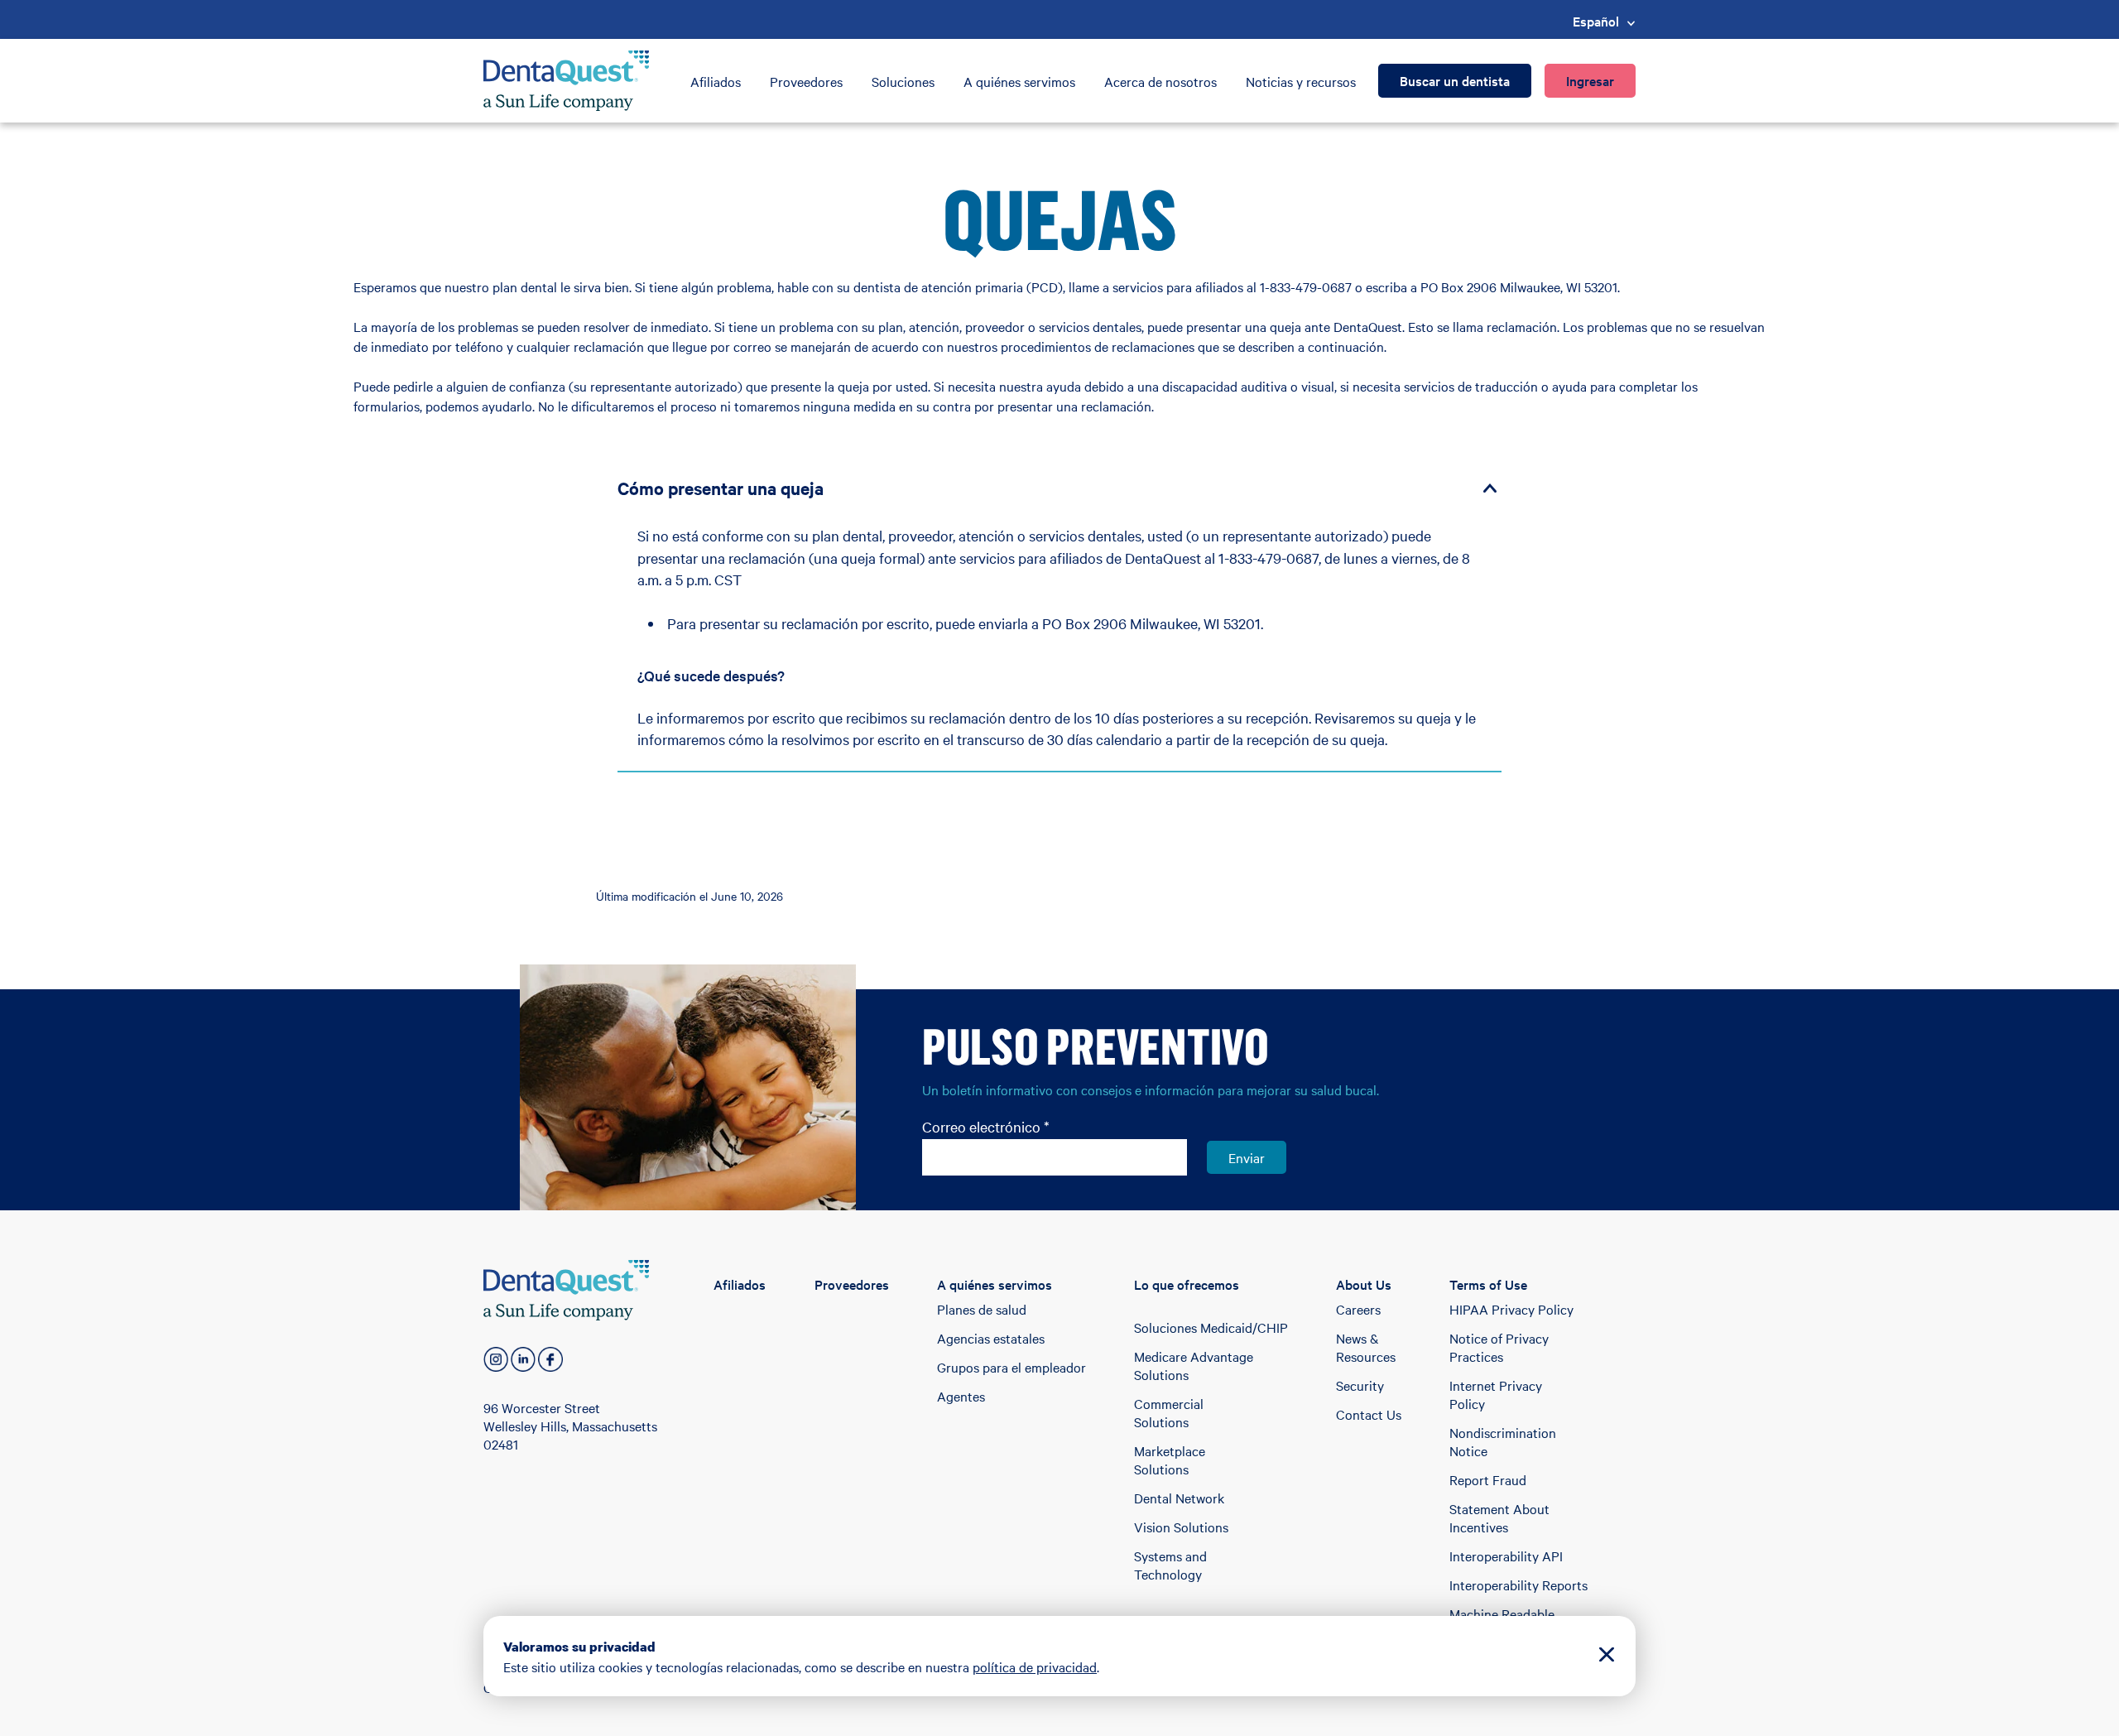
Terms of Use (1488, 1284)
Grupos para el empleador (1011, 1367)
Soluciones (903, 81)
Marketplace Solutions (1170, 1459)
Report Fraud (1488, 1479)
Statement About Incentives (1499, 1517)
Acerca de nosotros (1160, 81)
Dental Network (1179, 1498)
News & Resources (1366, 1347)
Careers (1358, 1309)
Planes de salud (982, 1309)
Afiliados (716, 81)
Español (1596, 21)
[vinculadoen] (523, 1359)
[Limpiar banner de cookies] (1607, 1656)
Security (1360, 1385)
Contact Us (1369, 1414)
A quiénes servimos (1019, 81)
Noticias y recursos (1301, 81)
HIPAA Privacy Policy (1511, 1309)
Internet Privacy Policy (1496, 1394)
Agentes (961, 1396)
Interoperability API (1506, 1556)
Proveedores (806, 81)
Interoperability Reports (1518, 1585)
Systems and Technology (1170, 1565)
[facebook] (550, 1359)
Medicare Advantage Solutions (1194, 1365)
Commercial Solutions (1169, 1412)
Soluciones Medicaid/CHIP (1211, 1327)
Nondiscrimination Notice (1503, 1441)
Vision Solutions (1181, 1527)
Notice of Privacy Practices (1499, 1347)
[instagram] (496, 1359)
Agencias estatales (991, 1338)
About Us (1364, 1284)
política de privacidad (1035, 1666)
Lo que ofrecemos (1187, 1284)
